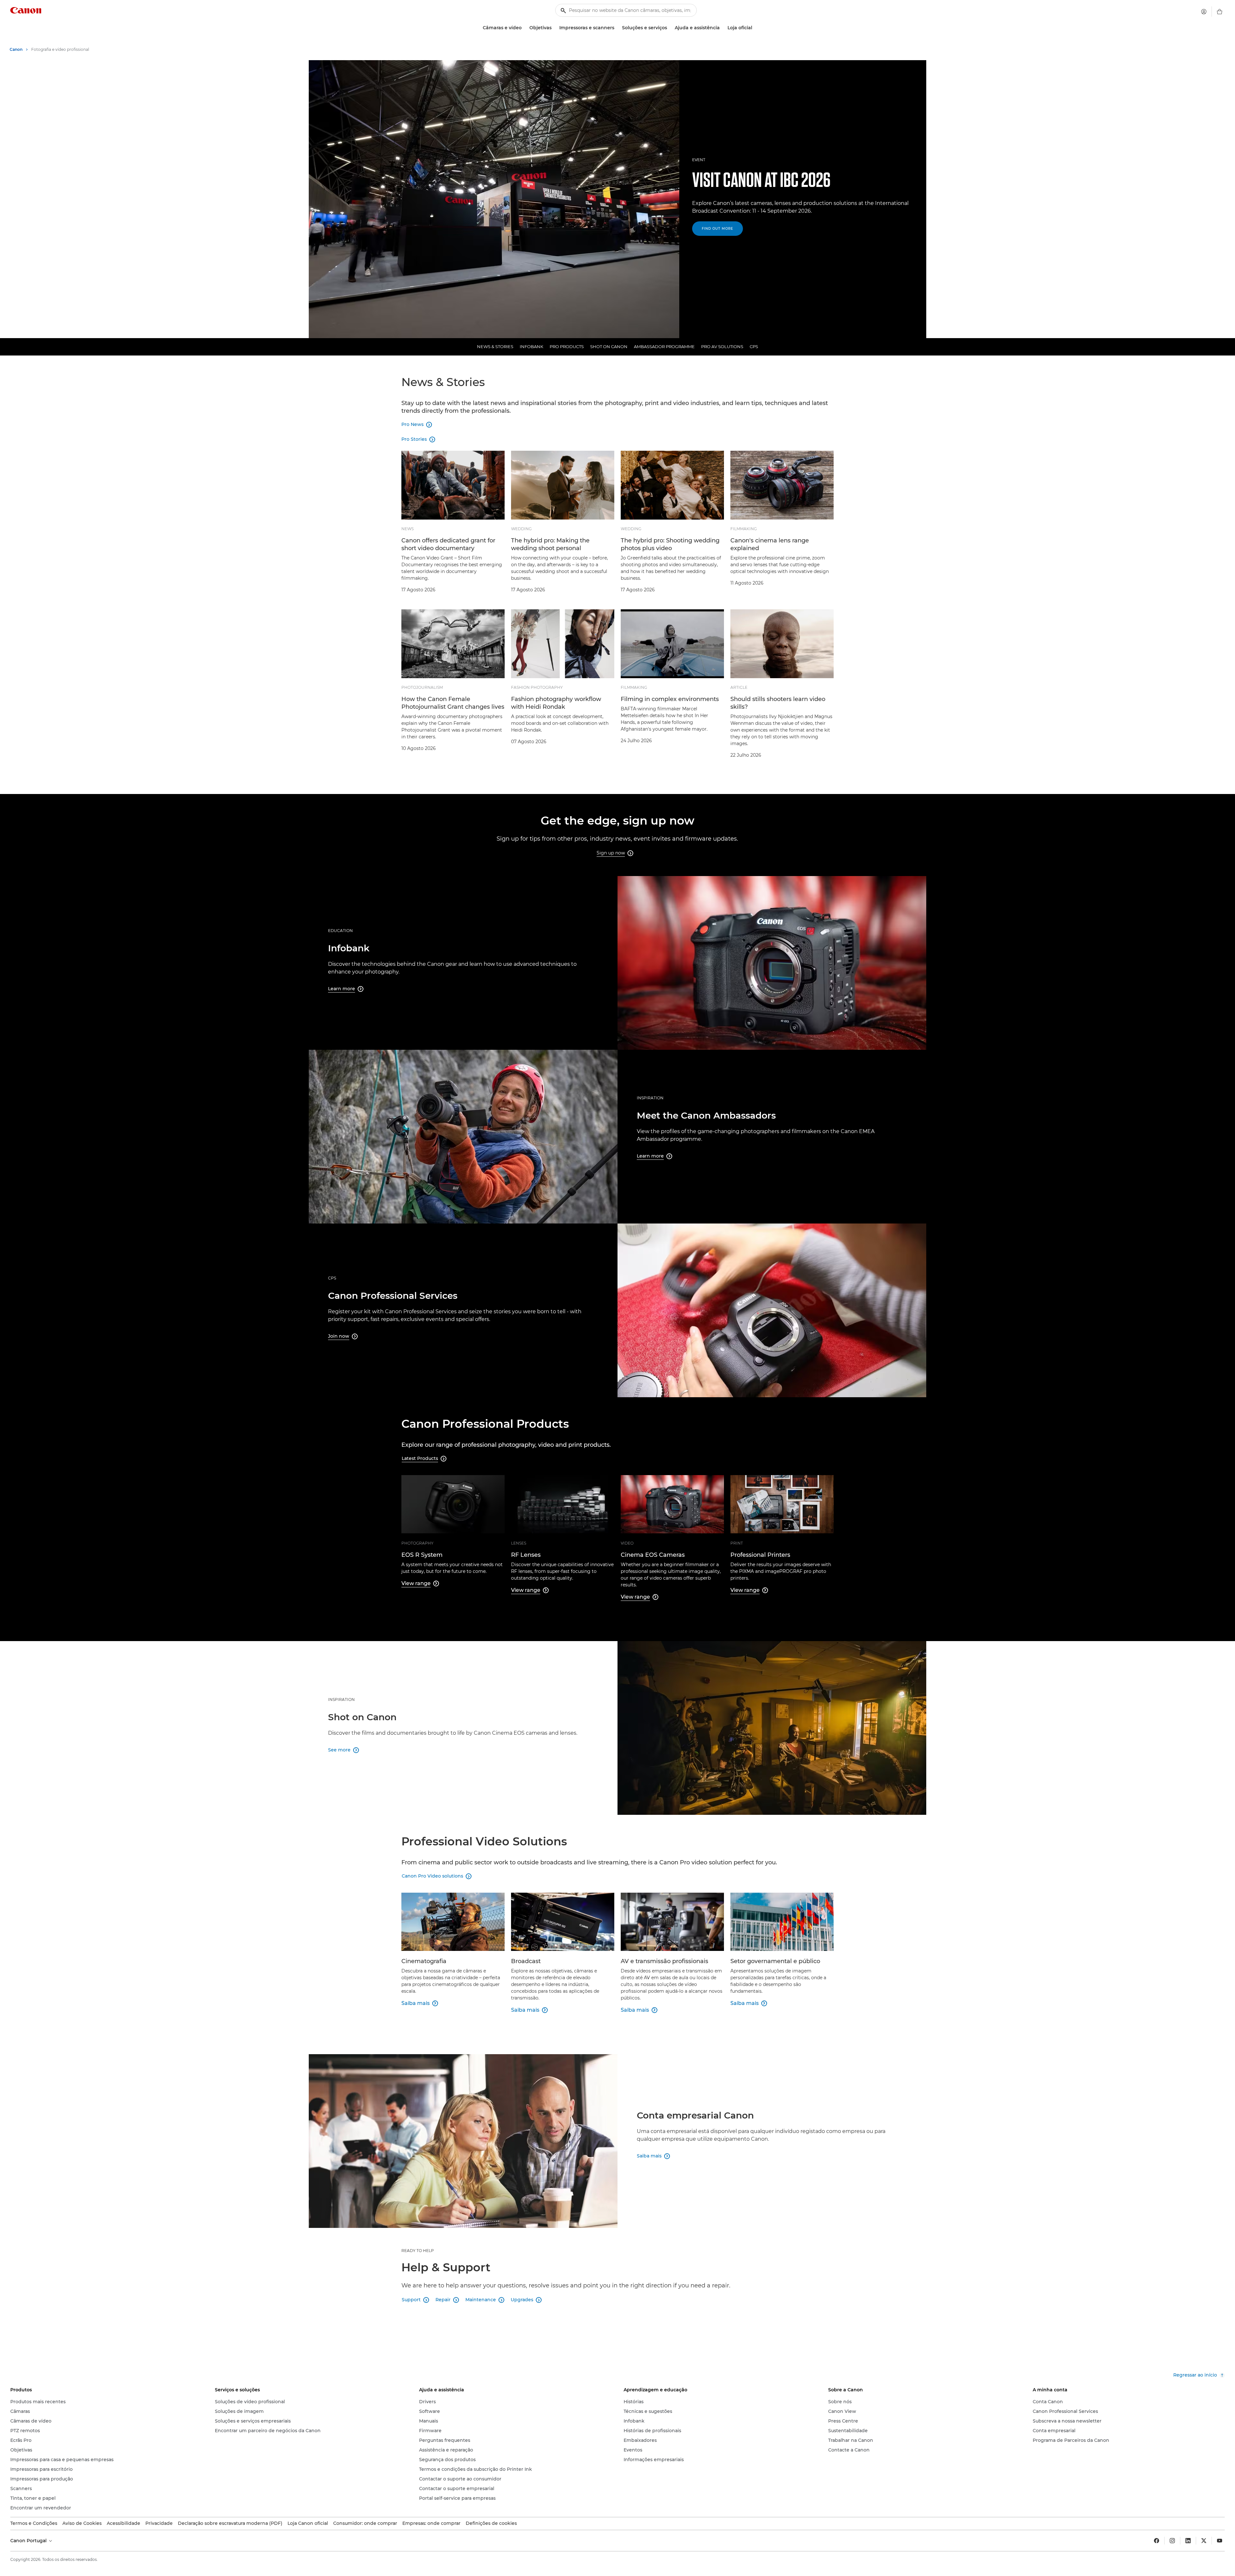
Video (627, 1543)
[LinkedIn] (1188, 2541)
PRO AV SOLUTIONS (722, 346)
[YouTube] (1220, 2541)
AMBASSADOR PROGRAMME (664, 346)
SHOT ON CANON (609, 346)
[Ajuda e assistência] (722, 28)
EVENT (699, 160)
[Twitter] (1204, 2541)
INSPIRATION (650, 1098)
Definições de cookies (491, 2523)
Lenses (519, 1543)
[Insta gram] (1172, 2541)
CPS (754, 346)
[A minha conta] (1204, 12)
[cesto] (1220, 12)
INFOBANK (531, 346)
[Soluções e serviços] (670, 28)
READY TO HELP (418, 2251)
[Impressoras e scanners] (617, 28)
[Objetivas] (554, 28)
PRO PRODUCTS (567, 346)
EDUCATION (340, 931)
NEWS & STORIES (495, 346)
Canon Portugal (29, 2541)
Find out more (718, 229)
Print (737, 1543)
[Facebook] (1157, 2541)
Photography (417, 1543)
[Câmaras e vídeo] (524, 28)
